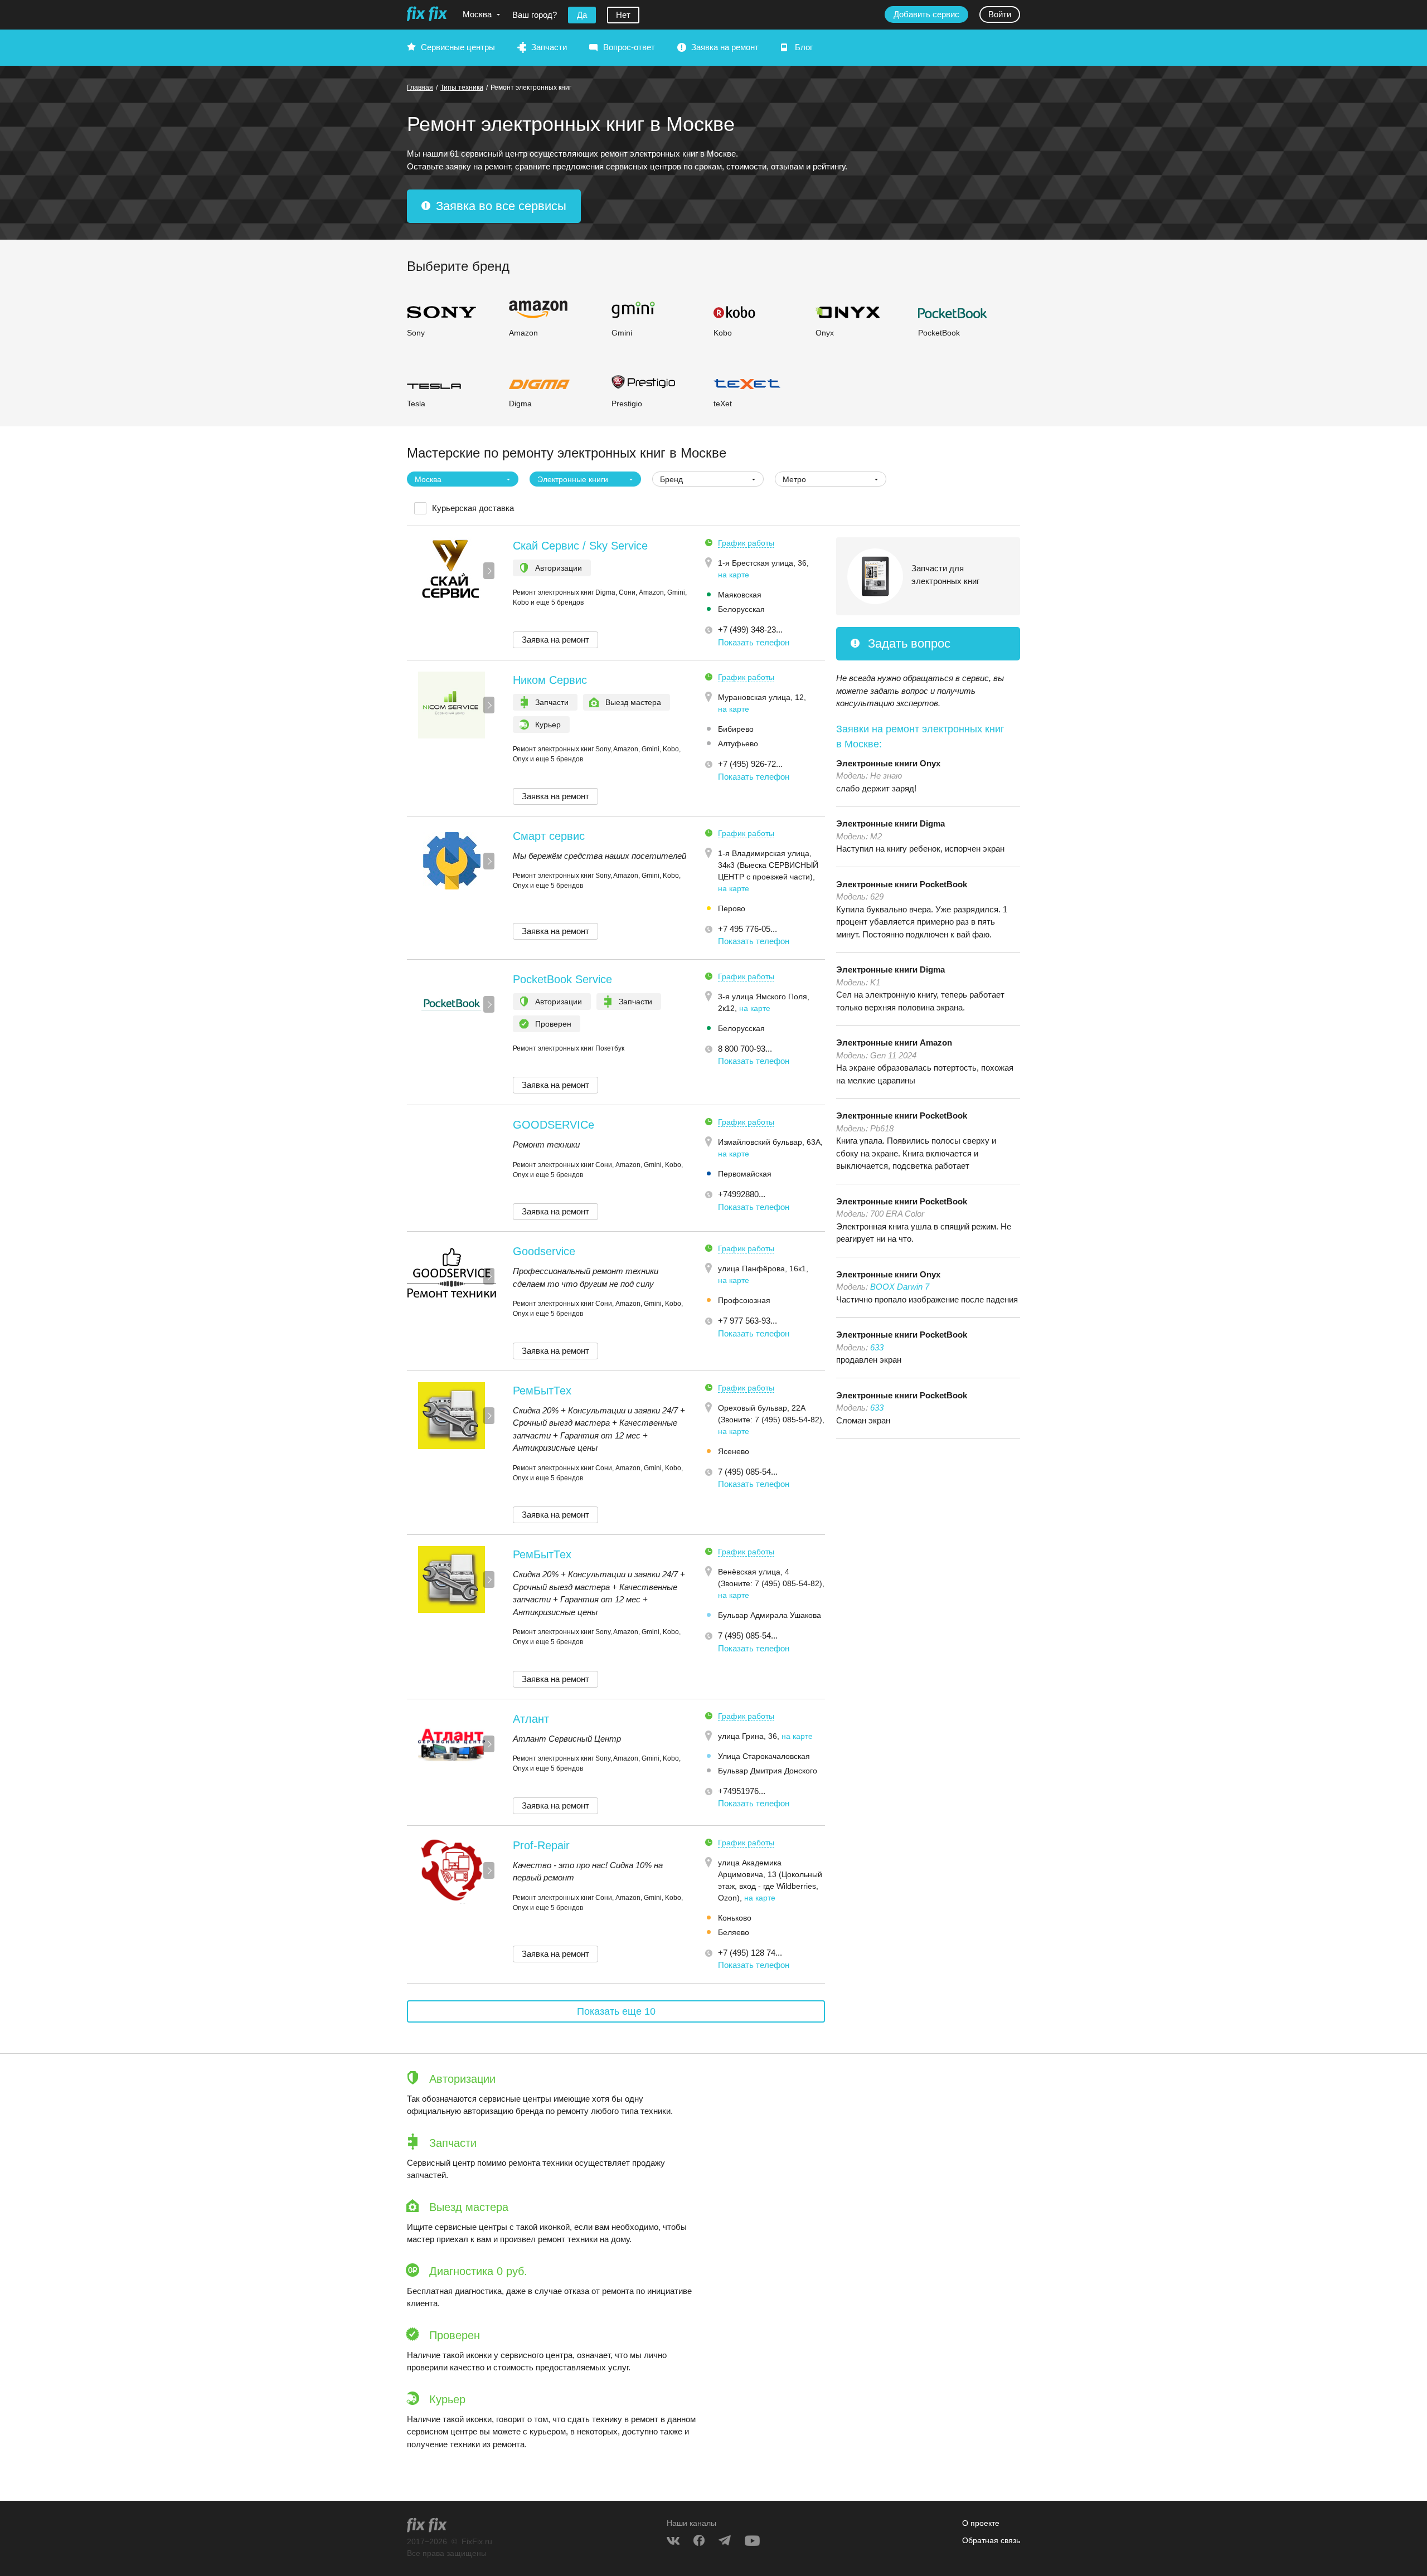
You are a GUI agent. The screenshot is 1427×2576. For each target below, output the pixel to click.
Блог (804, 47)
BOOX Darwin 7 (900, 1287)
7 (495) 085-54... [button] (748, 1472)
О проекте (981, 2523)
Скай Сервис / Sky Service (580, 546)
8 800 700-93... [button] (745, 1049)
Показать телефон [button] (754, 642)
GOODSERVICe (554, 1125)
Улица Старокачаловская (764, 1756)
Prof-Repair (541, 1845)
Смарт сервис (549, 836)
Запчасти (549, 47)
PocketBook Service (562, 979)
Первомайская (745, 1174)
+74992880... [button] (742, 1194)
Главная (420, 88)
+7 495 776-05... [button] (748, 929)
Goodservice (544, 1251)
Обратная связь (991, 2540)
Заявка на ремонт (725, 47)
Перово (732, 908)
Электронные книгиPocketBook (902, 884)
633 (877, 1347)
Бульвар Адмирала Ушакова (770, 1615)
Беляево (734, 1932)
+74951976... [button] (742, 1791)
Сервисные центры (458, 47)
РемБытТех (542, 1391)
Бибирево (736, 729)
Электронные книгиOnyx (888, 763)
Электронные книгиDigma (890, 823)
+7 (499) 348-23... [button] (750, 630)
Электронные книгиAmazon (894, 1042)
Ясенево (734, 1451)
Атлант (531, 1719)
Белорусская (741, 609)
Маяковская (740, 595)
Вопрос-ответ (629, 47)
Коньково (735, 1918)
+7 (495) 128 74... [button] (750, 1953)
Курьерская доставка (473, 508)
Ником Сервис (550, 680)
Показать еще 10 (616, 2011)
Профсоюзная (744, 1300)
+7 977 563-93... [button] (748, 1321)
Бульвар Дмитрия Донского (768, 1771)
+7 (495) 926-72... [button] (750, 764)
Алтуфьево (738, 743)
